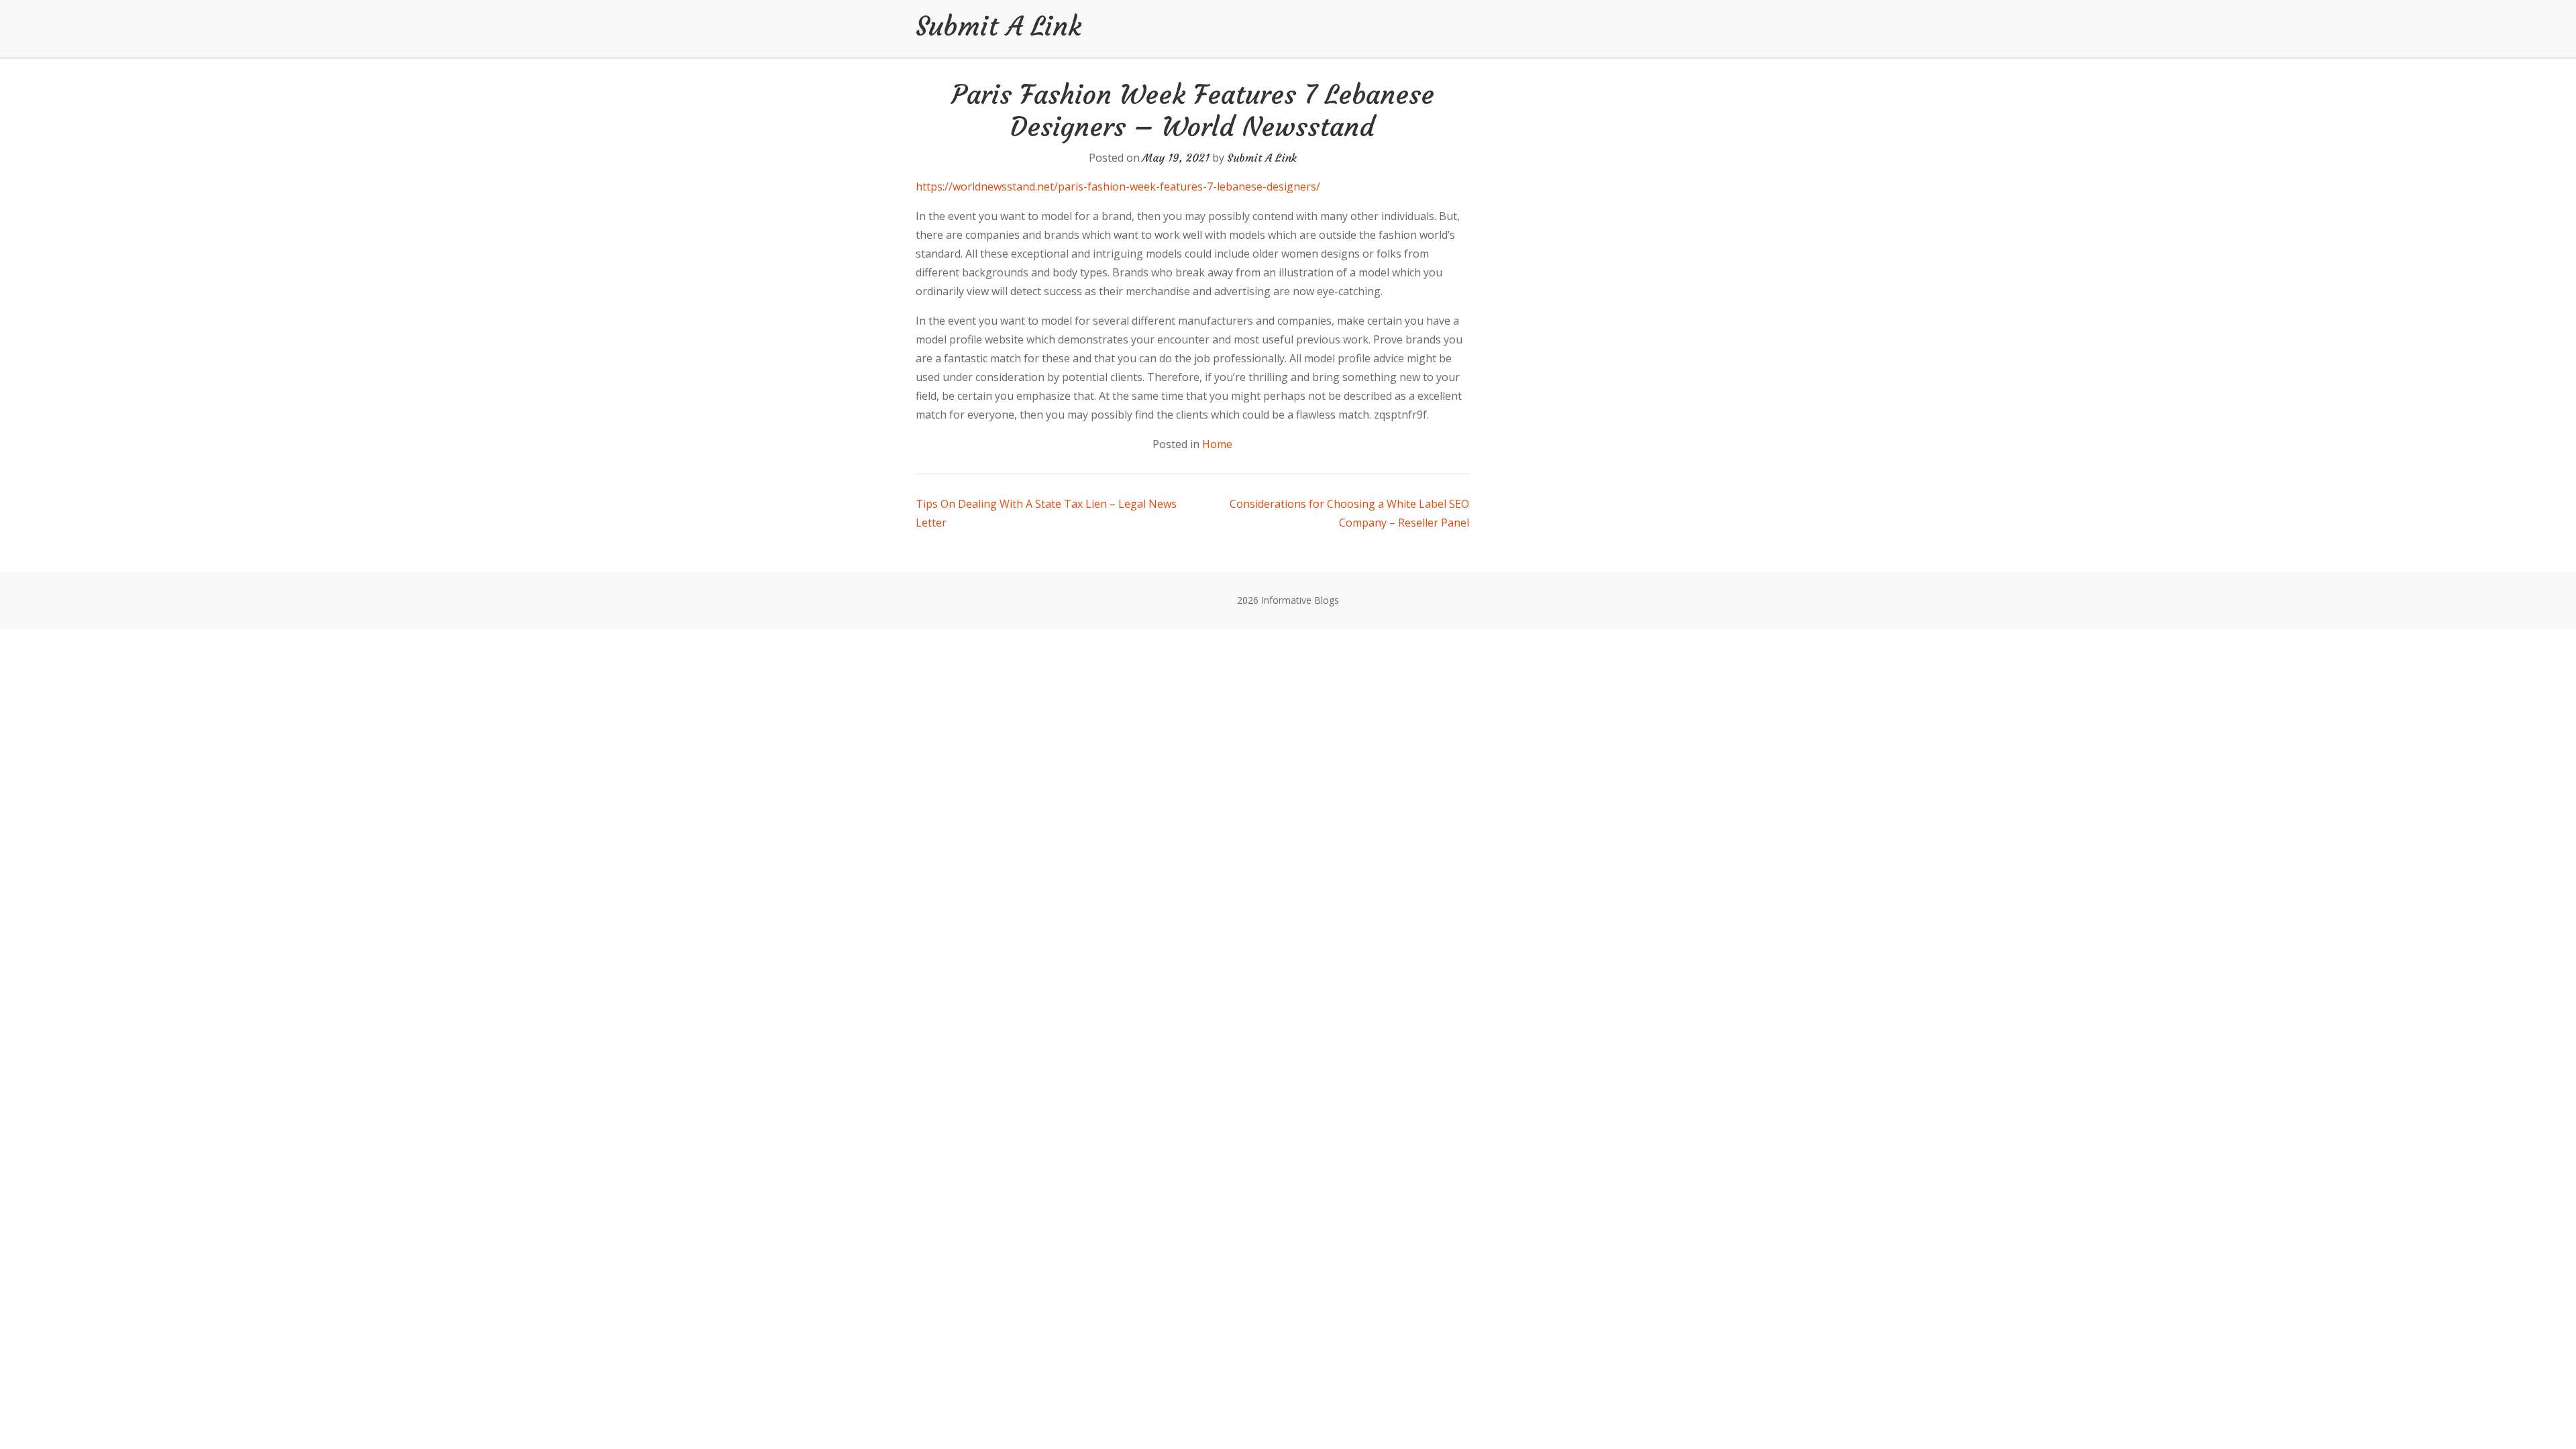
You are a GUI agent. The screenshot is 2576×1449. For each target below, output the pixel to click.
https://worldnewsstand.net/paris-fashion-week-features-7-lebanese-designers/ (1118, 186)
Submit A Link (999, 26)
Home (1217, 444)
